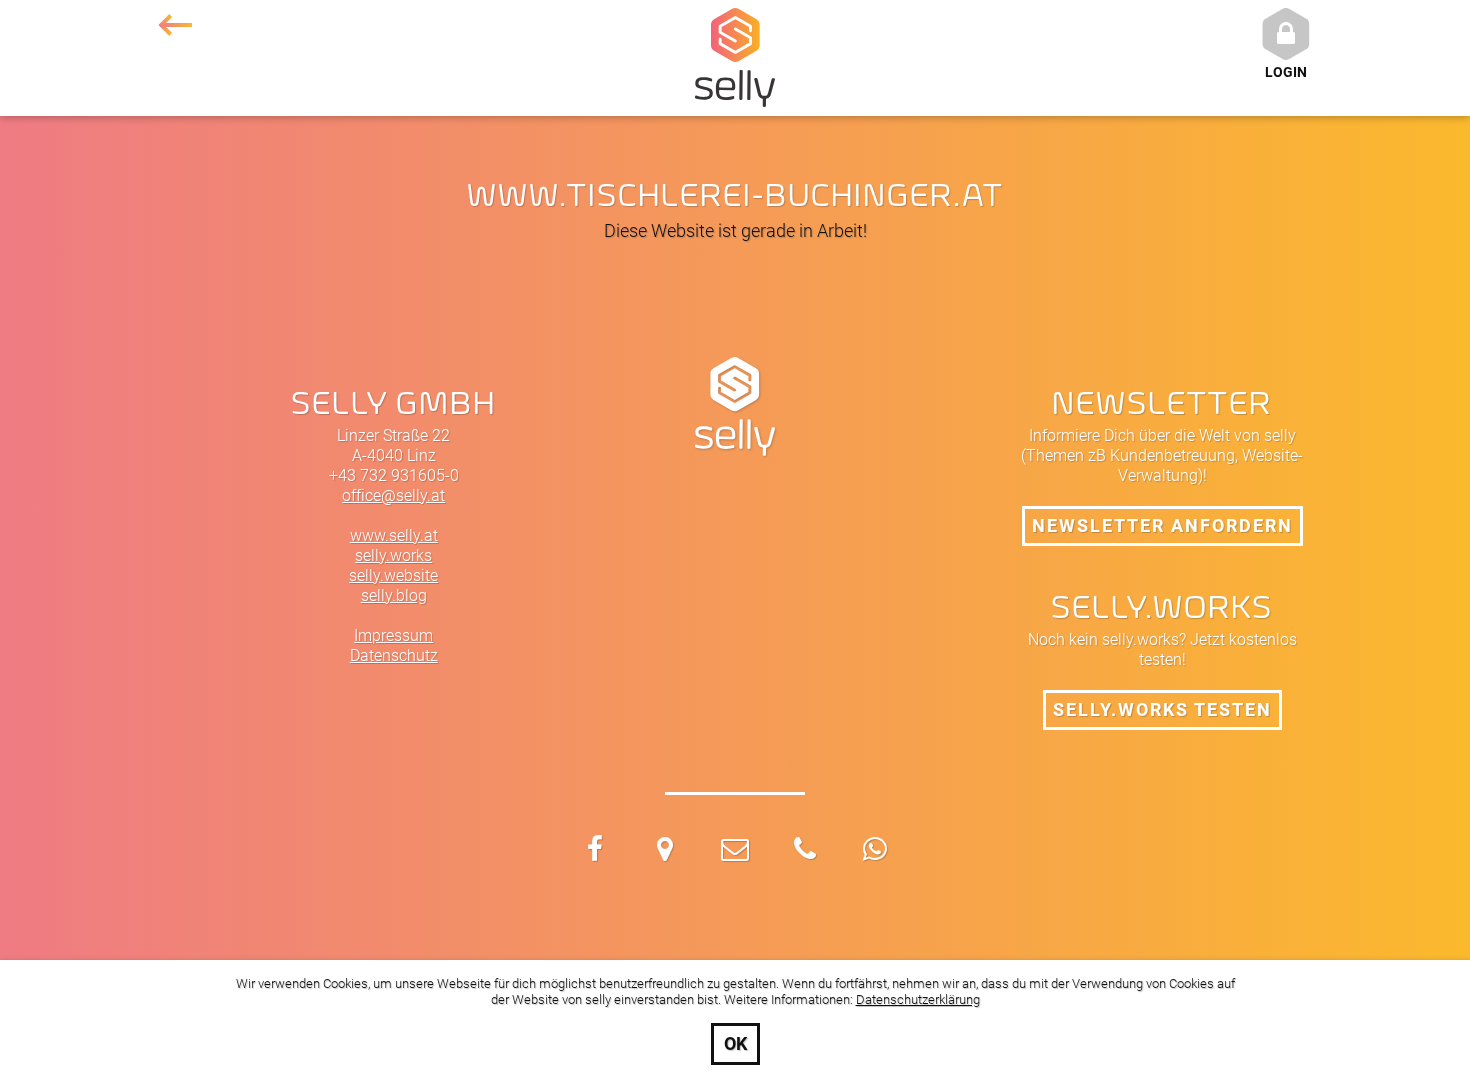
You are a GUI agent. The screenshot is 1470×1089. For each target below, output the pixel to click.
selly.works (393, 555)
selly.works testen (1162, 709)
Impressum (393, 635)
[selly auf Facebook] (595, 852)
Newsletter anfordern (1162, 525)
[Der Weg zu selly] (665, 852)
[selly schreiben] (735, 852)
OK (735, 1043)
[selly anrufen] (805, 852)
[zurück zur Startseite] (175, 24)
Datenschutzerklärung (918, 999)
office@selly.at (393, 495)
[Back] (175, 24)
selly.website (393, 575)
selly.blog (394, 595)
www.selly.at (394, 535)
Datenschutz (394, 655)
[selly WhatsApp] (875, 852)
